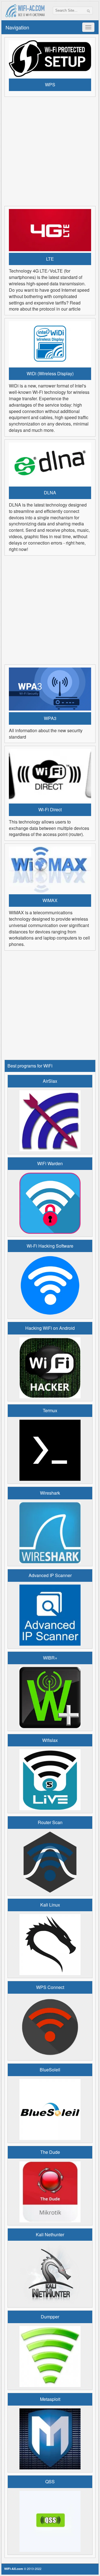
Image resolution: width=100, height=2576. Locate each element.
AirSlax (50, 1081)
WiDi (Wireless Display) (50, 374)
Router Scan (50, 1822)
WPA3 (50, 718)
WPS (50, 85)
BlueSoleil (50, 2070)
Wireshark (50, 1493)
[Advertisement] (50, 150)
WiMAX (50, 900)
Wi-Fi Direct (50, 810)
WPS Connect (50, 1987)
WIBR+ (50, 1658)
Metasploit (50, 2399)
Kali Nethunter (50, 2235)
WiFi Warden (50, 1164)
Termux (50, 1411)
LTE (50, 259)
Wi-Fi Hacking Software (50, 1246)
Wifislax (50, 1740)
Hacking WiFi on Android (50, 1328)
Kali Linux (50, 1905)
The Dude (50, 2152)
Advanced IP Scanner (50, 1575)
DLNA (50, 493)
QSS (50, 2482)
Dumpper (50, 2317)
